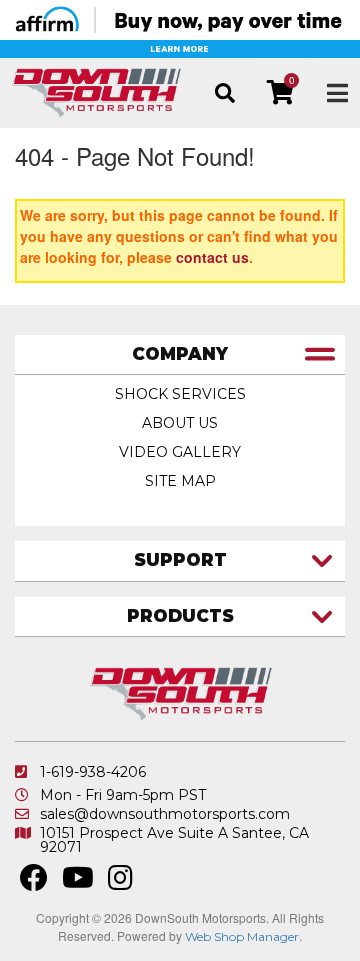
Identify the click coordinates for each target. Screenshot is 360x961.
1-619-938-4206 (93, 772)
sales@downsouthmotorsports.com (165, 814)
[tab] (180, 355)
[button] (224, 93)
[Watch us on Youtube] (78, 883)
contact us (212, 257)
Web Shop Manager (242, 936)
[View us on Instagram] (120, 883)
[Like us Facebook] (34, 883)
